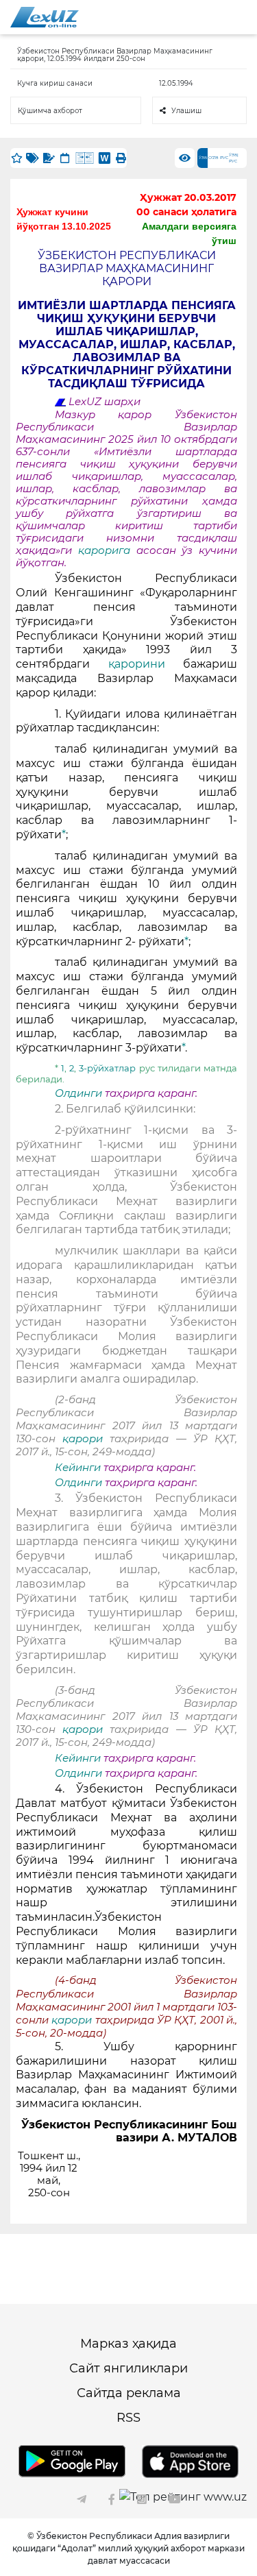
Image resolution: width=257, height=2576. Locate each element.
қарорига (104, 550)
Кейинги (78, 1468)
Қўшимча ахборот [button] (50, 111)
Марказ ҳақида (128, 2344)
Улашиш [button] (186, 111)
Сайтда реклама (129, 2393)
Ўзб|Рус (234, 158)
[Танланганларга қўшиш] (16, 158)
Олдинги (78, 1093)
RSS (128, 2418)
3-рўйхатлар (107, 1068)
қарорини (137, 664)
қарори (86, 1439)
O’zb (213, 158)
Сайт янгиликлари (128, 2368)
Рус (224, 158)
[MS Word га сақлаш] (105, 158)
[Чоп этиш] (121, 158)
